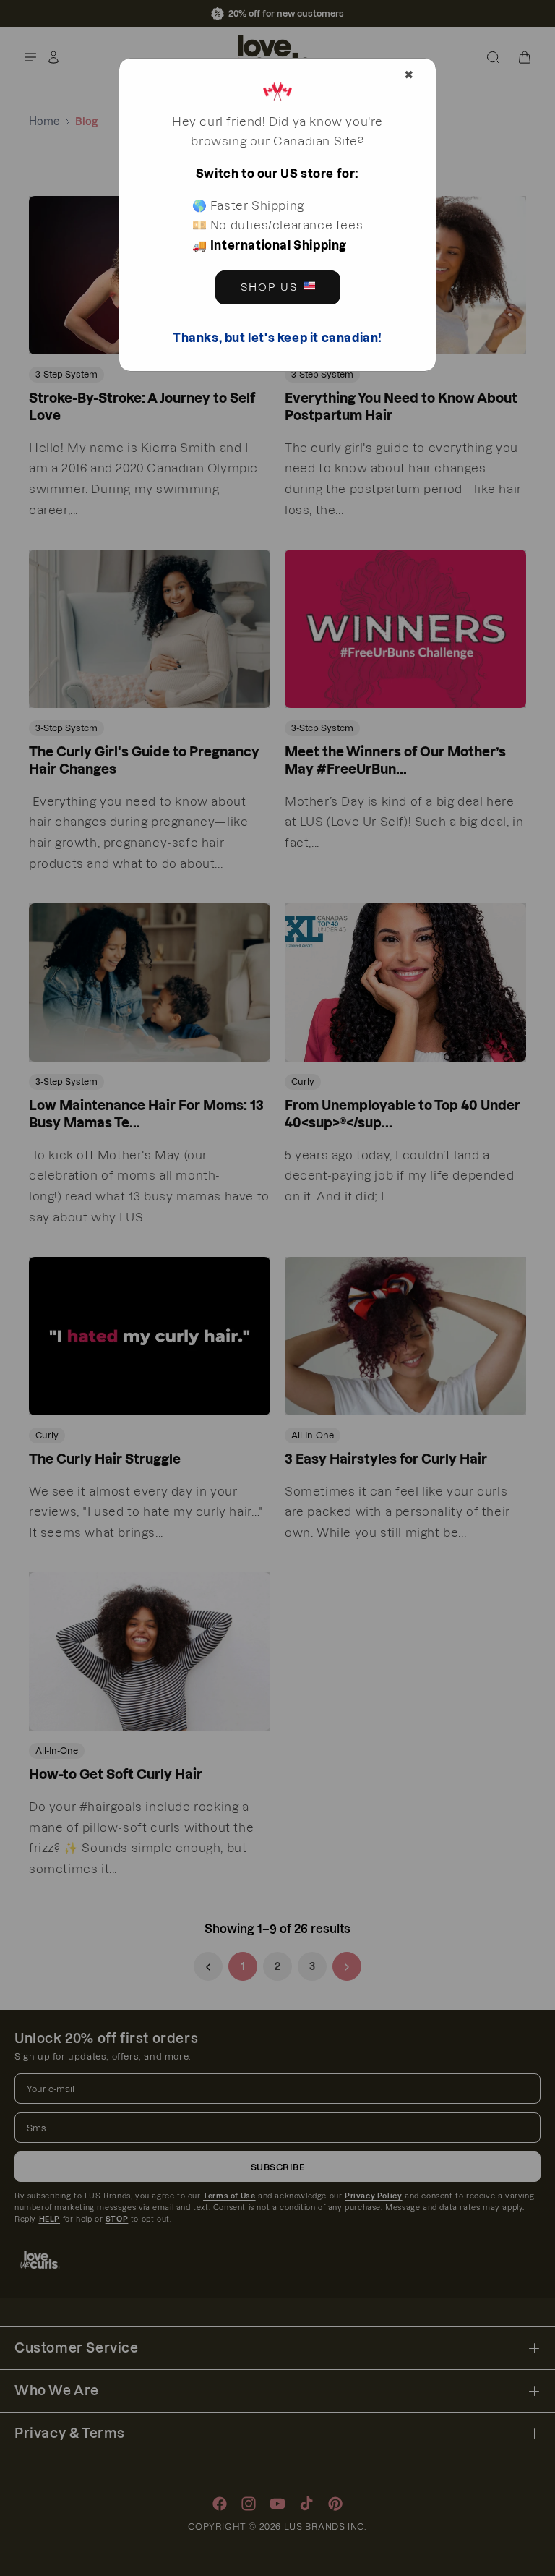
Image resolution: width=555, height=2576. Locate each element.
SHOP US (269, 287)
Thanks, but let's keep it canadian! (277, 338)
